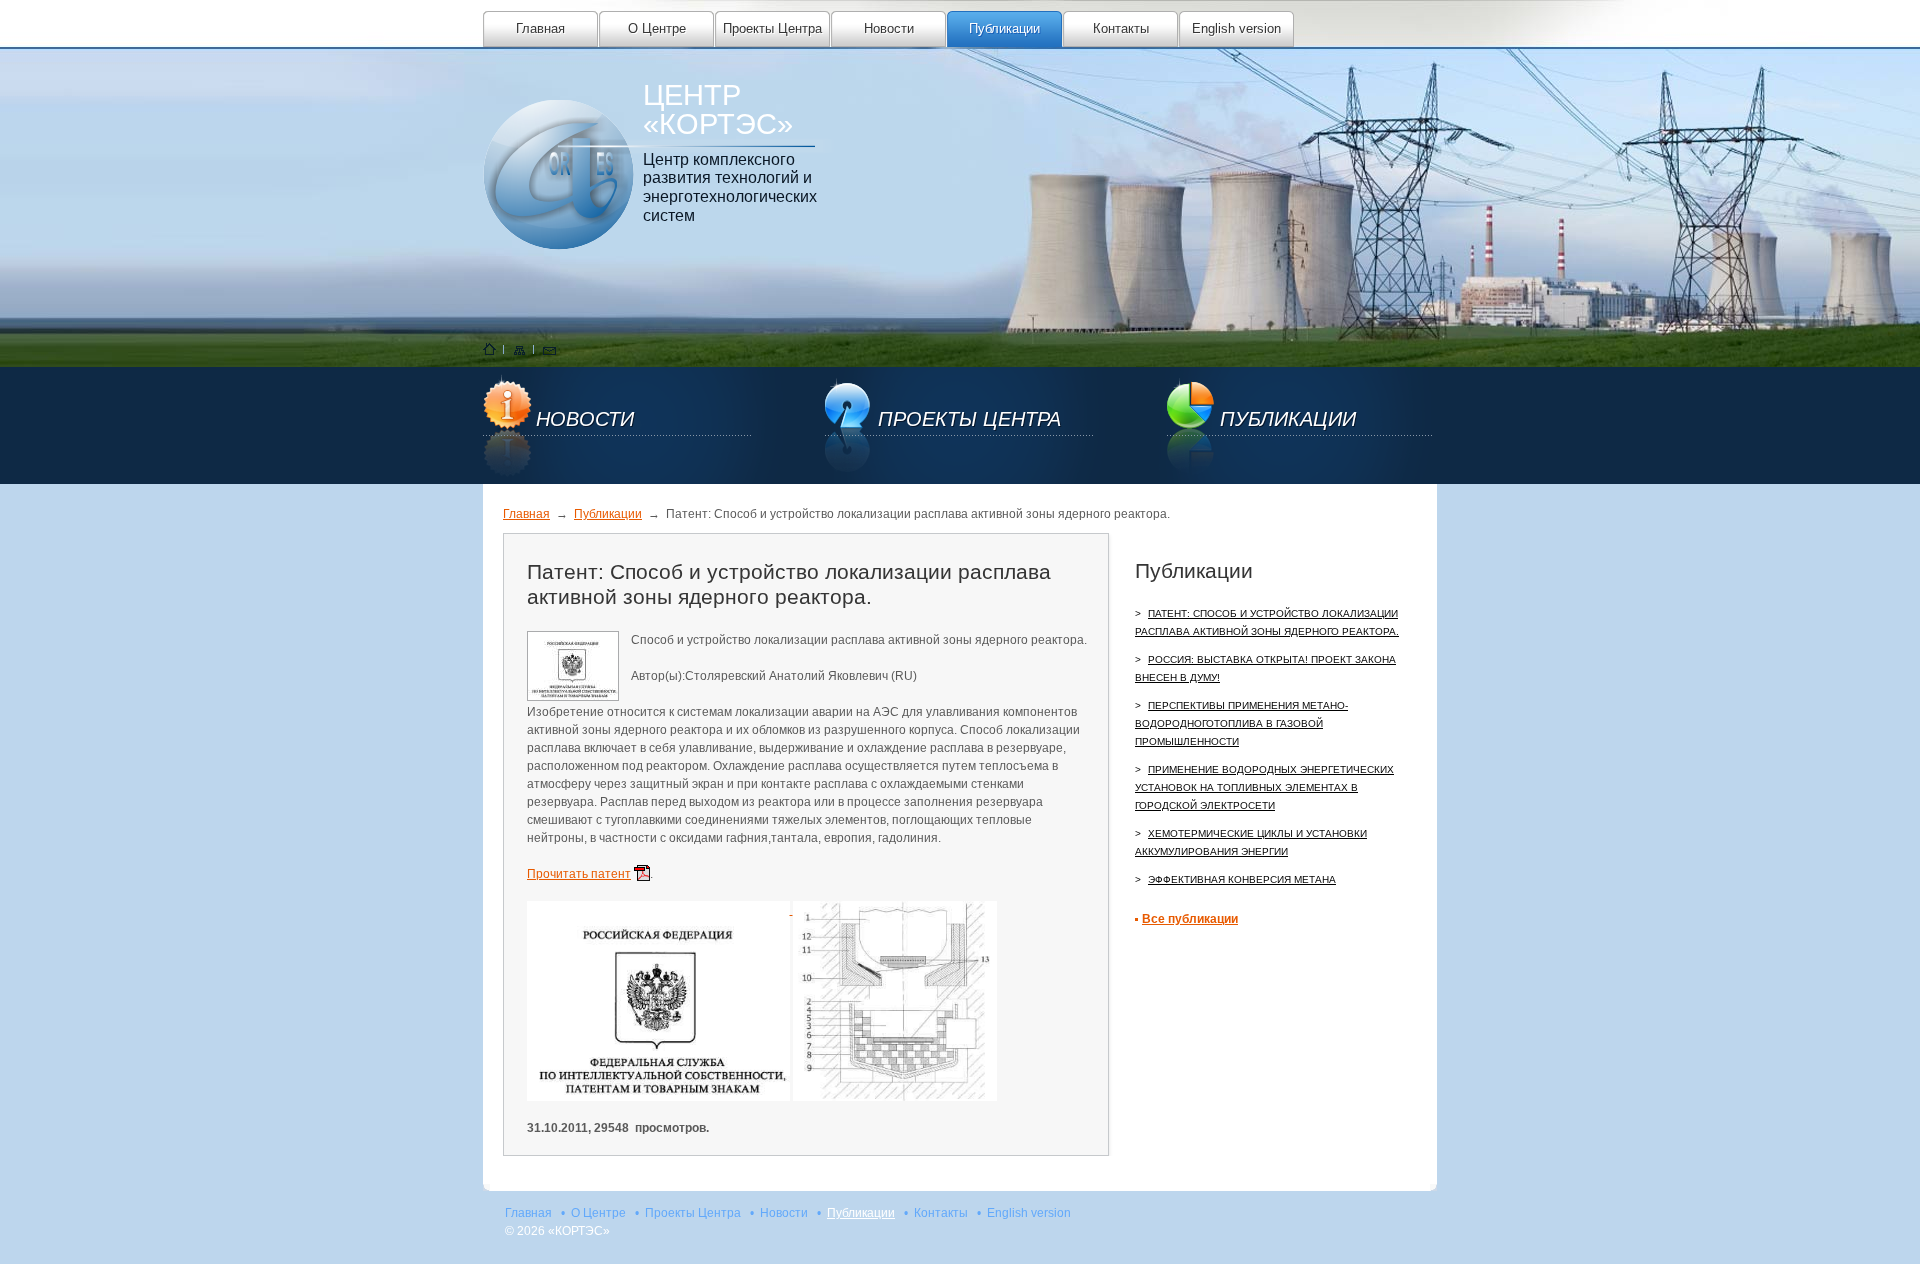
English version (1236, 28)
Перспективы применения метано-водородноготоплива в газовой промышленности (1241, 723)
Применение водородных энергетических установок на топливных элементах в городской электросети (1264, 787)
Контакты (1121, 28)
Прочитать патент (579, 874)
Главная (540, 28)
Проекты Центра (772, 28)
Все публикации (1190, 919)
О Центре (657, 28)
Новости (889, 28)
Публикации (1004, 28)
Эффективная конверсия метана (1242, 879)
